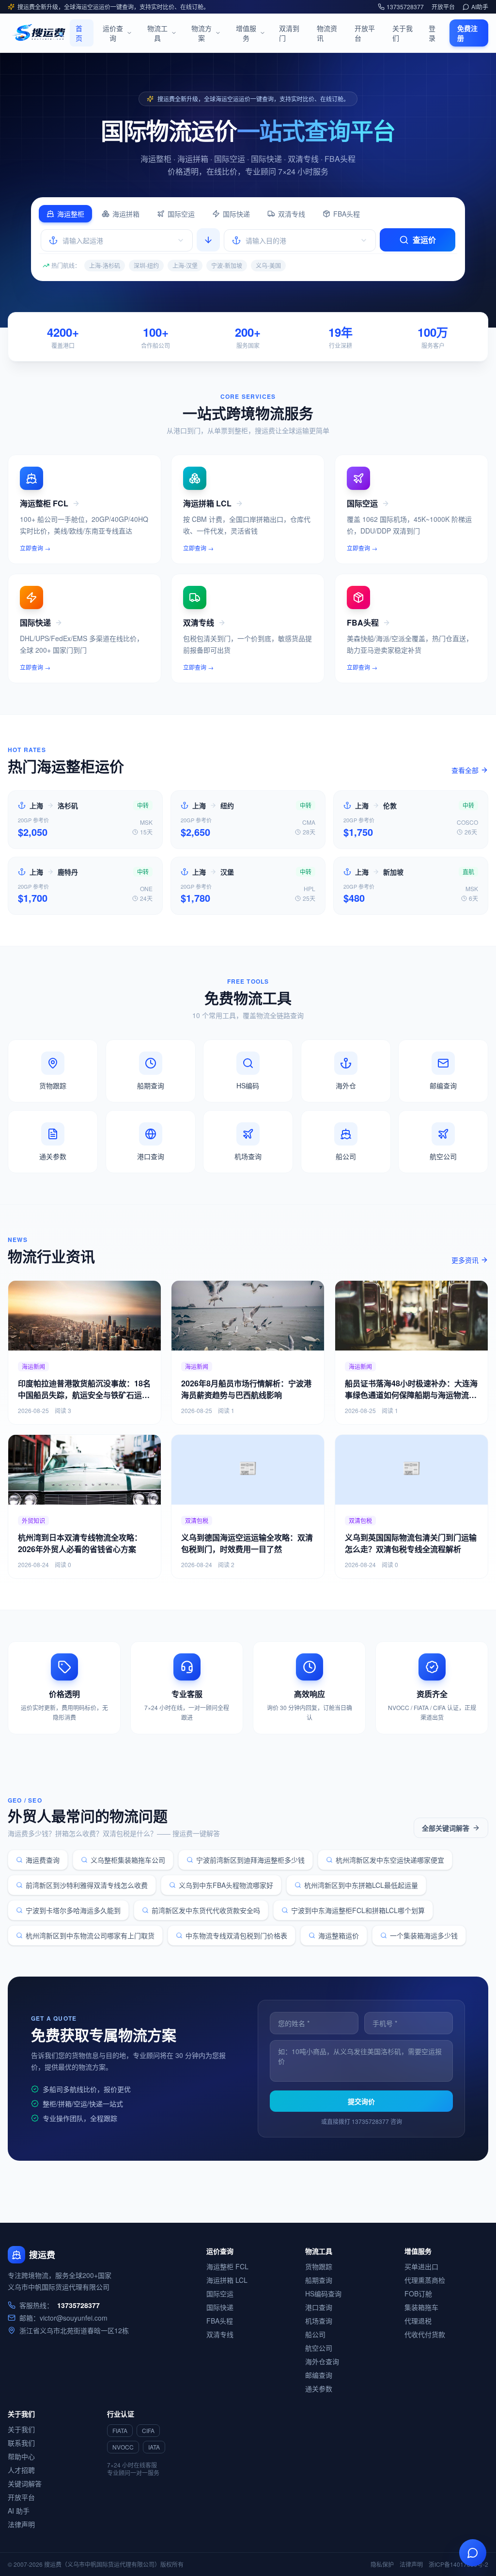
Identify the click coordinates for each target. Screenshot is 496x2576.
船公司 (315, 2334)
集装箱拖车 (421, 2307)
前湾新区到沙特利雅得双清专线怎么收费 (87, 1885)
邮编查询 (319, 2375)
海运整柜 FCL (227, 2266)
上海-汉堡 (185, 265)
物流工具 (157, 33)
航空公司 (319, 2348)
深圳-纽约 (146, 265)
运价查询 (113, 33)
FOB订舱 (418, 2293)
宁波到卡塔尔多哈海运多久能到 (73, 1910)
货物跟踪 (319, 2266)
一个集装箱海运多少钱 (424, 1935)
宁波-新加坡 (227, 265)
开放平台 (443, 7)
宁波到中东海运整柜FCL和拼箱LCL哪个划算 (358, 1910)
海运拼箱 (126, 214)
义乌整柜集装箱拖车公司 (128, 1860)
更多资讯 (465, 1260)
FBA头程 (347, 214)
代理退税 (418, 2321)
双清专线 (292, 214)
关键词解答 (25, 2483)
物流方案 (201, 33)
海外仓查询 (322, 2361)
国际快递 (236, 214)
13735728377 (405, 7)
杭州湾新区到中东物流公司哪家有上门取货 (90, 1935)
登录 (432, 33)
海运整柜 (71, 214)
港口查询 (319, 2307)
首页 (79, 33)
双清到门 (289, 33)
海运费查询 (43, 1860)
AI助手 (480, 7)
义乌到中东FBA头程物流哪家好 (226, 1885)
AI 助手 (19, 2511)
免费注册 (467, 33)
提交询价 (361, 2101)
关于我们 (403, 33)
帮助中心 (21, 2456)
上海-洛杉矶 (105, 265)
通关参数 (319, 2388)
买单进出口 (421, 2266)
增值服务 (246, 33)
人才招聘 (21, 2470)
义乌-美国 (268, 265)
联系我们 (21, 2443)
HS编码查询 (323, 2293)
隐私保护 (382, 2564)
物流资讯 (327, 33)
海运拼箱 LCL (227, 2280)
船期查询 (319, 2280)
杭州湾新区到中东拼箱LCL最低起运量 (361, 1885)
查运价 (424, 240)
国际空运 (181, 214)
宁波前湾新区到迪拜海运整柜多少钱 (250, 1860)
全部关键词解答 (446, 1828)
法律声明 (21, 2524)
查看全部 (465, 770)
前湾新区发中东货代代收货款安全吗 (206, 1910)
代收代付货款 (425, 2334)
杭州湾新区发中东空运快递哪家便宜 (390, 1860)
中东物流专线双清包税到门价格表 (236, 1935)
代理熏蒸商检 (425, 2280)
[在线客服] (473, 2553)
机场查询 (319, 2321)
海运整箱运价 (339, 1935)
